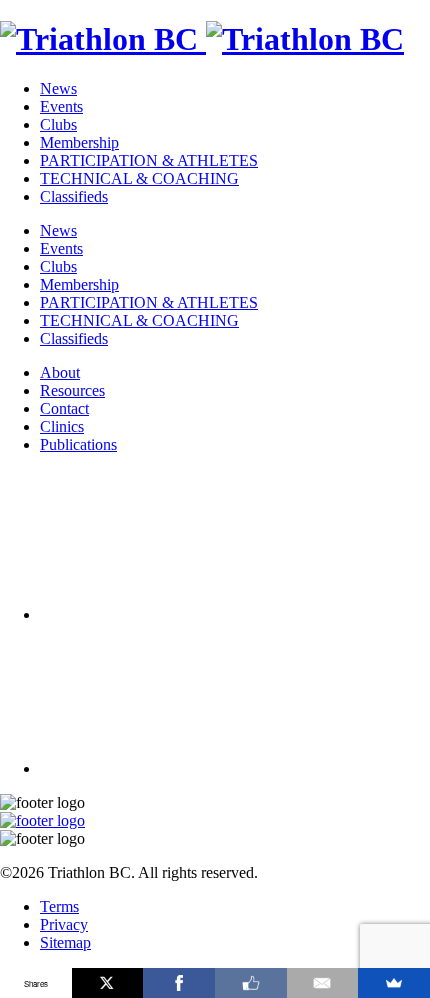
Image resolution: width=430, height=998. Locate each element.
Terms (59, 906)
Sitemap (65, 942)
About (60, 372)
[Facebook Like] (251, 983)
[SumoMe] (394, 983)
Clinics (62, 426)
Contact (64, 408)
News (58, 88)
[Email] (323, 983)
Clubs (58, 124)
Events (61, 106)
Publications (78, 444)
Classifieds (74, 196)
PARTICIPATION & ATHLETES (149, 160)
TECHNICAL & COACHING (139, 178)
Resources (72, 390)
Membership (79, 142)
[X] (108, 983)
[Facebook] (179, 983)
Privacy (64, 924)
